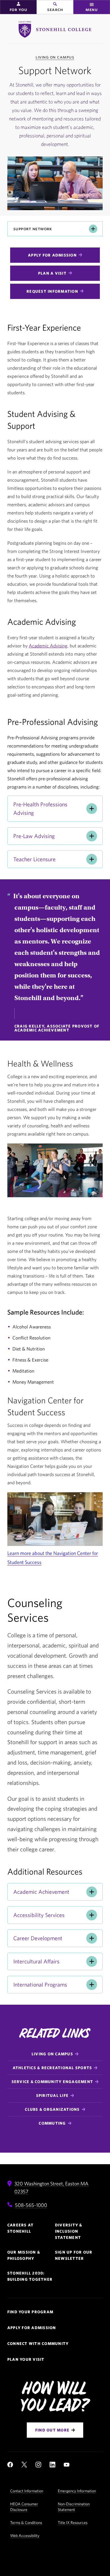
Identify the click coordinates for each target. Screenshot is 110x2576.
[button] (18, 7)
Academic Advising (48, 646)
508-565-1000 (31, 2205)
